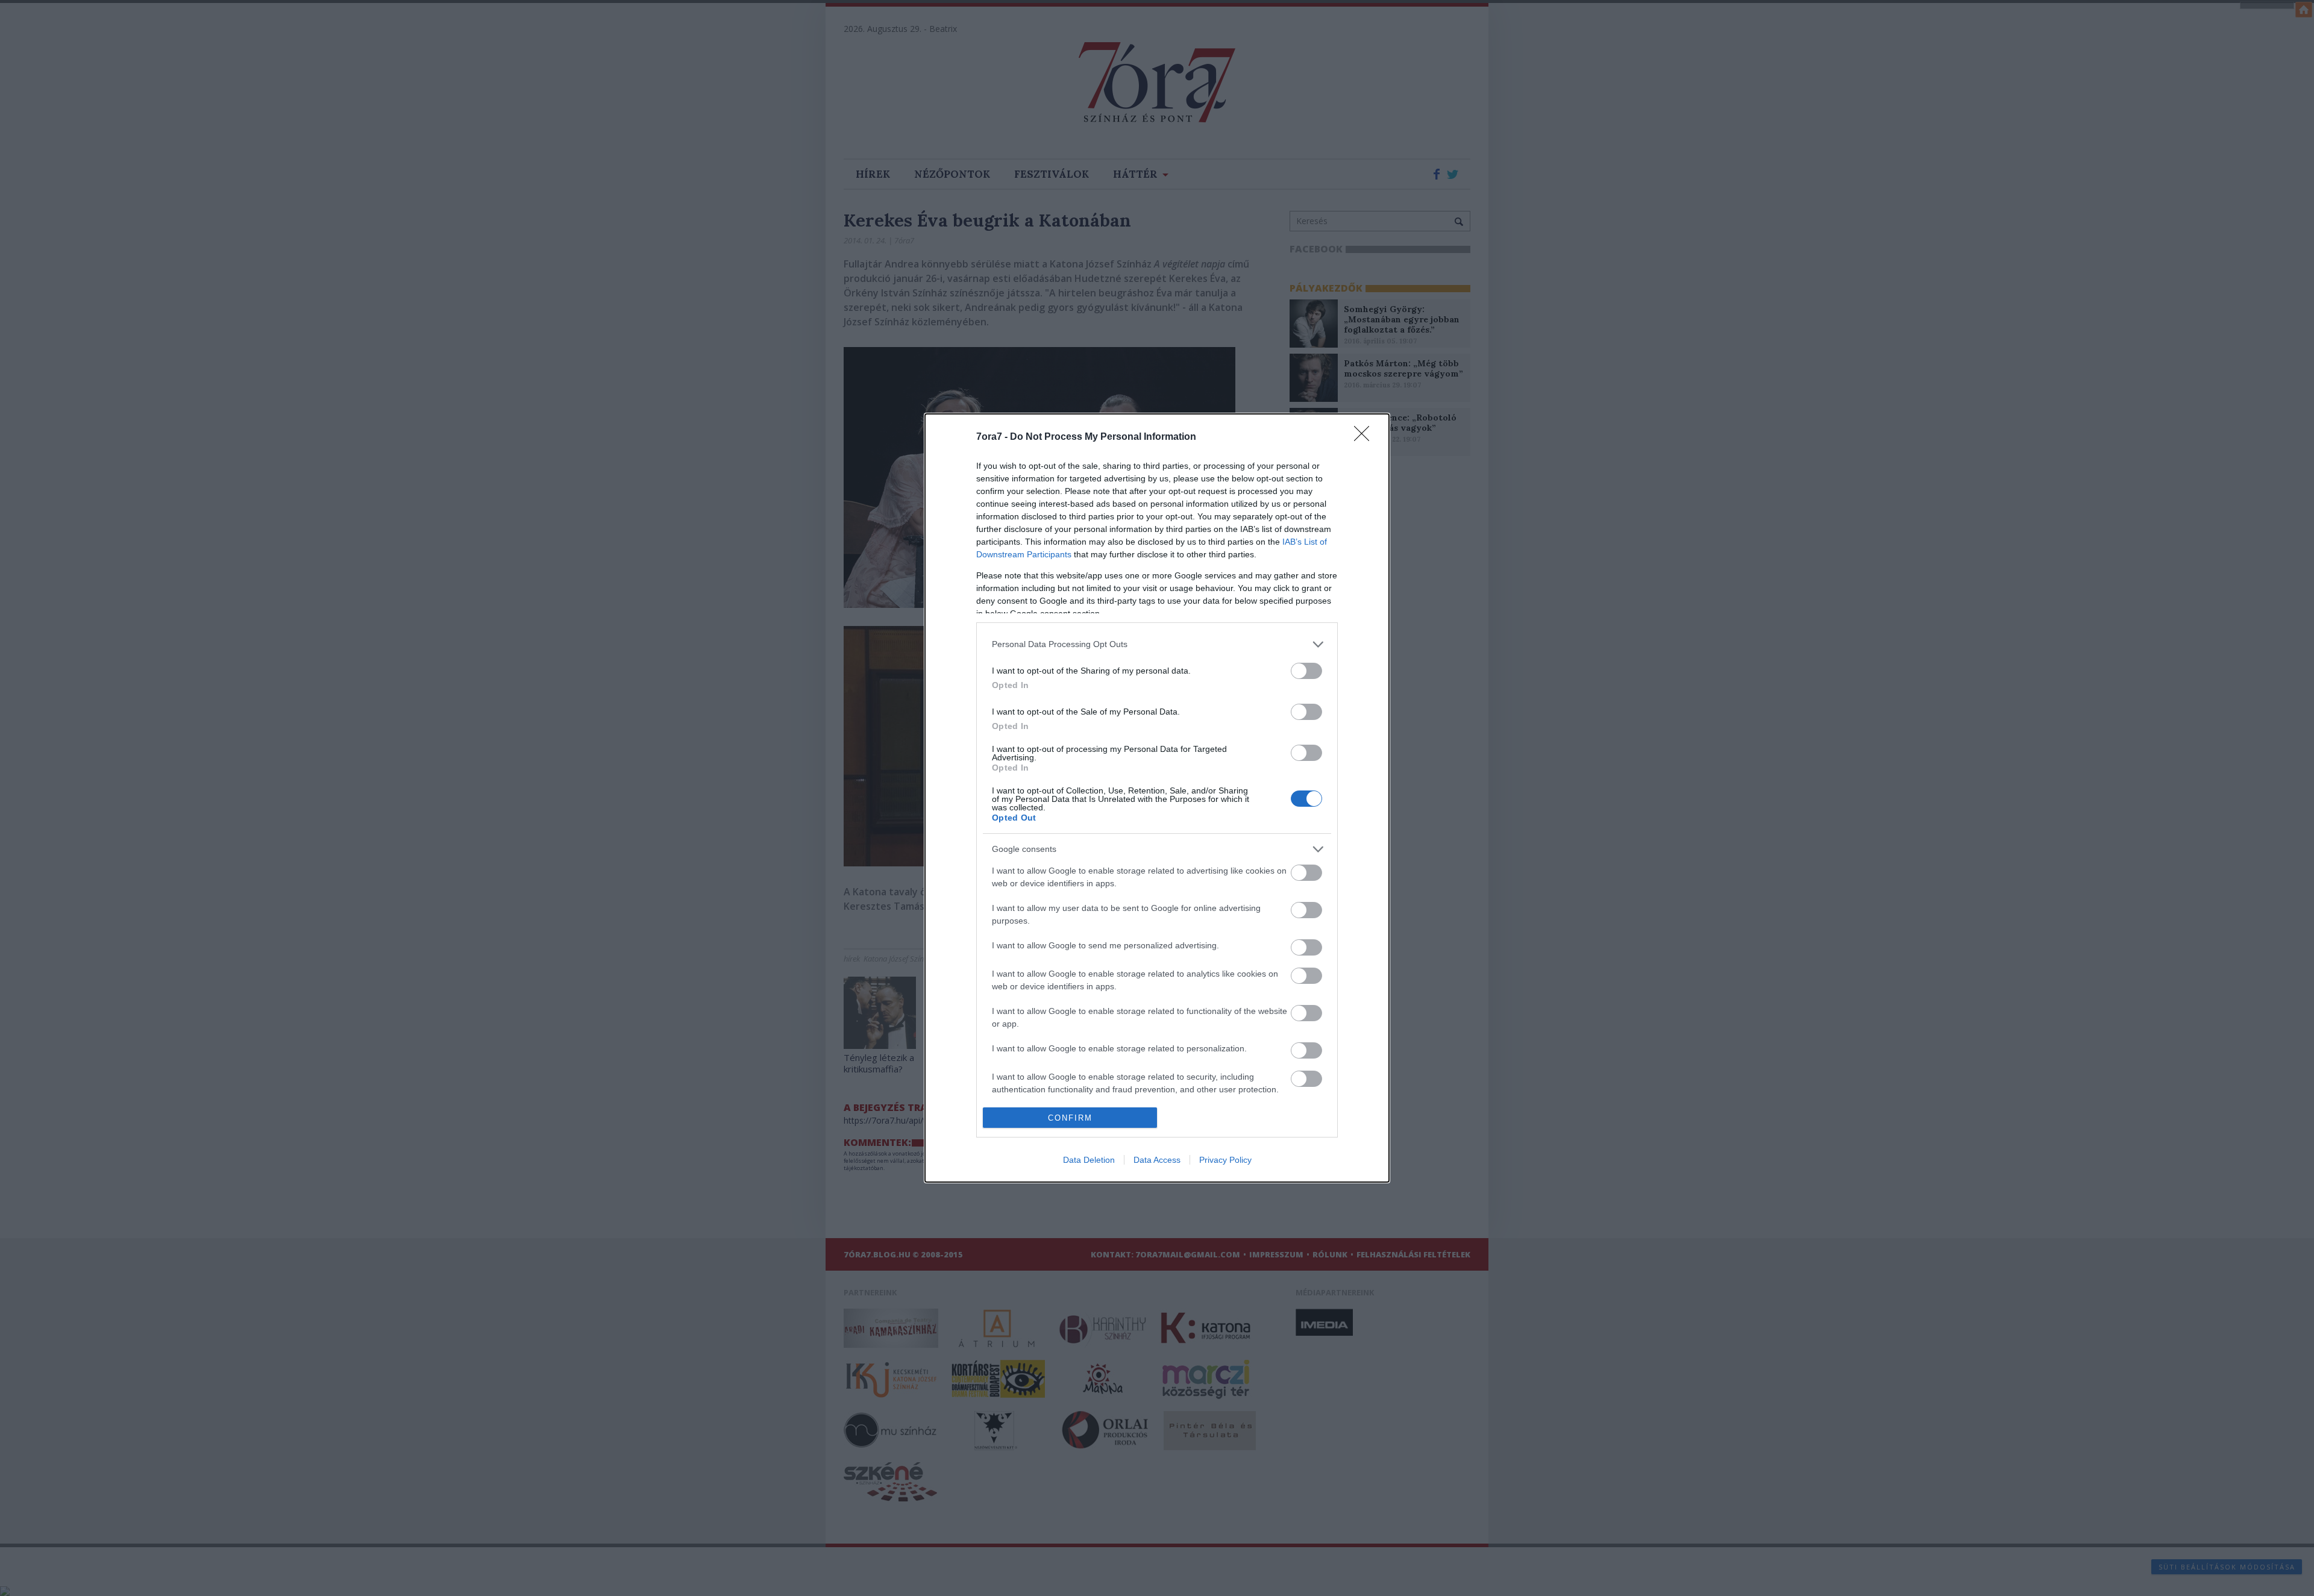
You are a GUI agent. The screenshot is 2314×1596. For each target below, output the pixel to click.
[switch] (1306, 671)
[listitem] (1157, 644)
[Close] (1366, 437)
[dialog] (1157, 798)
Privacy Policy (1225, 1160)
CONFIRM (1070, 1118)
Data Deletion (1089, 1160)
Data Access (1157, 1160)
